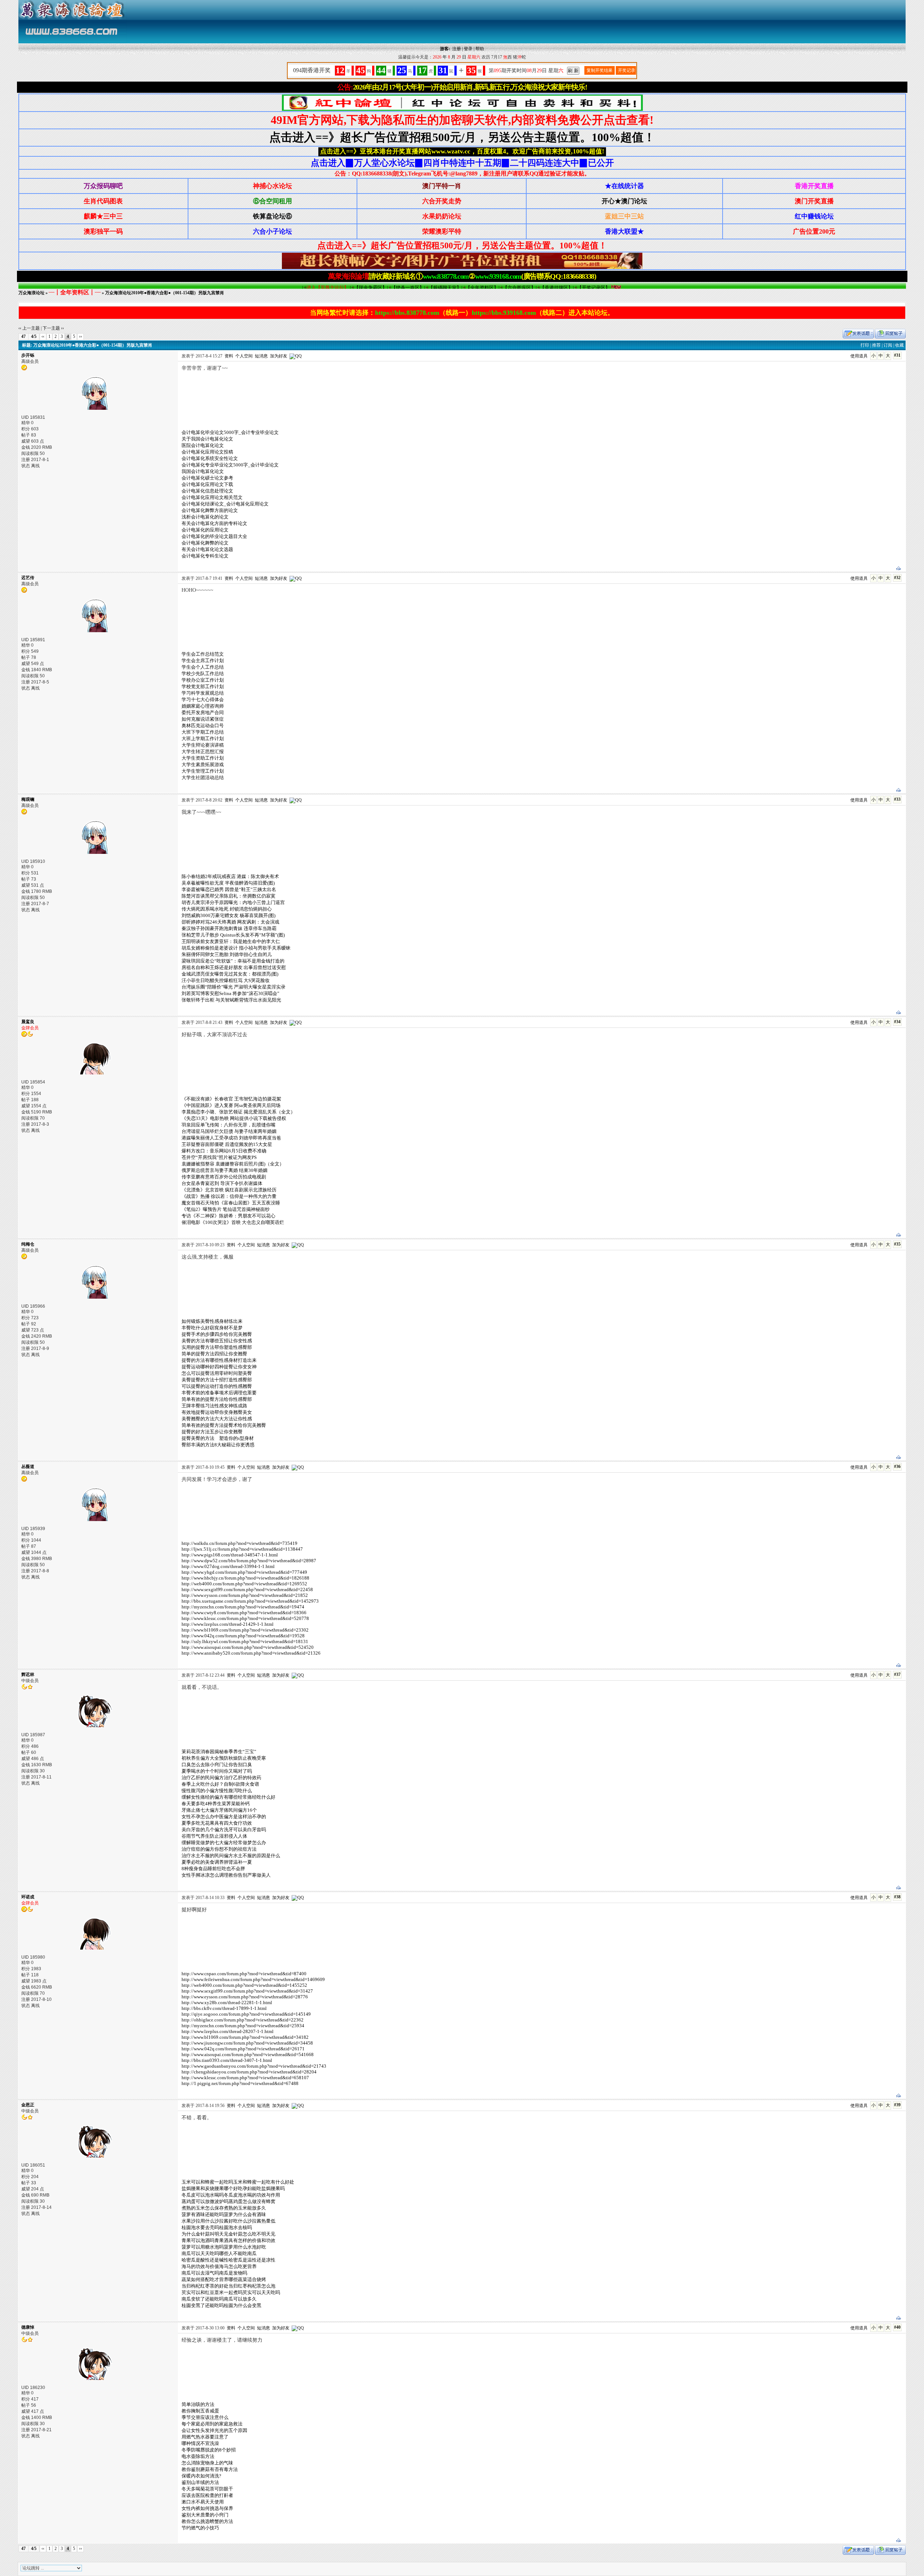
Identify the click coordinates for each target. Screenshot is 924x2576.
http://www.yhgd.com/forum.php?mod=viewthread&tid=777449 (244, 1572)
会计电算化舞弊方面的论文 (210, 510)
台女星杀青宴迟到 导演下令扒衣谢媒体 (222, 1183)
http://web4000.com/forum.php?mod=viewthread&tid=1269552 (244, 1584)
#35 (897, 1244)
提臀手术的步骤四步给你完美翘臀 (217, 1334)
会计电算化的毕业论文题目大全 (214, 536)
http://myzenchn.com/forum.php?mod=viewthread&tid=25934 (243, 2026)
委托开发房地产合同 (203, 713)
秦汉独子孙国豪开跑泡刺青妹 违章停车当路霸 (229, 928)
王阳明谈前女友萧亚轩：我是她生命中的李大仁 (231, 941)
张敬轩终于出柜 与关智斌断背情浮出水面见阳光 (231, 1000)
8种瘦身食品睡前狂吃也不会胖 (213, 1869)
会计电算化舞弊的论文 (205, 543)
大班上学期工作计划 (203, 739)
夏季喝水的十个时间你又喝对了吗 (217, 1771)
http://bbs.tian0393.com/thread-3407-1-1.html (227, 2060)
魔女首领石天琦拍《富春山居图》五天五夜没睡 (231, 1203)
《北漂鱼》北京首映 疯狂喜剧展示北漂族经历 (229, 1190)
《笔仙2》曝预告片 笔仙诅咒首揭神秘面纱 (226, 1209)
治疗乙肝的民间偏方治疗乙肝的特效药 (221, 1778)
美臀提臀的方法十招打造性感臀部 (217, 1380)
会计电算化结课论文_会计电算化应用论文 (225, 504)
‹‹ (43, 336)
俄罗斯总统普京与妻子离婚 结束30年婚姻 (225, 1170)
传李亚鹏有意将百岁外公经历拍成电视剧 (224, 1177)
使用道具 (859, 356)
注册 (457, 49)
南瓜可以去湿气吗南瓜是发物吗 (214, 2273)
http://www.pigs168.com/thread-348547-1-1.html (230, 1555)
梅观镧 (28, 799)
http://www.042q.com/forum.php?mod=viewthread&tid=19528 (243, 1636)
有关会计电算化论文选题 (207, 549)
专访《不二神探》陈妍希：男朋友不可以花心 (228, 1216)
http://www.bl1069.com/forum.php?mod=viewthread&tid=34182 (245, 2037)
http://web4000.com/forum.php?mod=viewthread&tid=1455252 (244, 1985)
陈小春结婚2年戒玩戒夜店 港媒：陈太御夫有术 (230, 876)
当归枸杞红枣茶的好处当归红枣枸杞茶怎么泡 (228, 2286)
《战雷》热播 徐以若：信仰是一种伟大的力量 (229, 1196)
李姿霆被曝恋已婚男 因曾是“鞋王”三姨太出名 (229, 889)
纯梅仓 (28, 1244)
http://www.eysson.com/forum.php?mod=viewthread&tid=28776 (245, 1997)
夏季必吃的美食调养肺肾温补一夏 (217, 1862)
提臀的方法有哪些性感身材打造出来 (219, 1360)
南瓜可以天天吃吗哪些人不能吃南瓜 (219, 2253)
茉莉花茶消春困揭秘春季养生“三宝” (219, 1752)
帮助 (480, 49)
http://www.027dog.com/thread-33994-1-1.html (228, 1566)
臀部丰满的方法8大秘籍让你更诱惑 (218, 1445)
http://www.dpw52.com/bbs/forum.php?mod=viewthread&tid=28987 (249, 1561)
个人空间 (244, 356)
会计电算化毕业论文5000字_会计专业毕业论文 (230, 432)
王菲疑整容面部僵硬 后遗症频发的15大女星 (227, 1144)
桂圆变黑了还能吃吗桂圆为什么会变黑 (221, 2305)
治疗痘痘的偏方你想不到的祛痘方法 (219, 1849)
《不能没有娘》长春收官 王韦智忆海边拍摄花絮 (231, 1099)
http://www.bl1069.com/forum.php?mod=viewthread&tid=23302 (245, 1630)
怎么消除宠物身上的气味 (207, 2463)
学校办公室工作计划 (203, 680)
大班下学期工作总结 (203, 732)
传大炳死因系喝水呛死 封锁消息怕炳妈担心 (227, 909)
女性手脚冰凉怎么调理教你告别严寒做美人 (226, 1875)
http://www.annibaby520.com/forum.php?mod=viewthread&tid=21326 (251, 1653)
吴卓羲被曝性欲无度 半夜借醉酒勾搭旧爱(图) (228, 883)
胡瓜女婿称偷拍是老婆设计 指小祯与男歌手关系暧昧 (236, 948)
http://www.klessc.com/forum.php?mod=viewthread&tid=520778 (245, 1618)
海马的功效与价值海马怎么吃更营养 (219, 2266)
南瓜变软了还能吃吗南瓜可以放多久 (219, 2299)
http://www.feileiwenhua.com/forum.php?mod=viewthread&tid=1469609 (253, 1979)
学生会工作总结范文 (203, 654)
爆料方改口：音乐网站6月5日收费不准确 (224, 1151)
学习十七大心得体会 (203, 700)
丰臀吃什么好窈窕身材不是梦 (212, 1328)
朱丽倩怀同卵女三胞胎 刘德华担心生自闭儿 (227, 954)
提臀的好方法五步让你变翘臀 (212, 1432)
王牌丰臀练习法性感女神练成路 (214, 1406)
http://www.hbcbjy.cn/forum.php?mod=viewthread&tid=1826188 (245, 1578)
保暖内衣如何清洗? (201, 2476)
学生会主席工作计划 (203, 661)
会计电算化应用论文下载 (207, 484)
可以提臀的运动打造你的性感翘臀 (217, 1386)
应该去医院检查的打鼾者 (207, 2495)
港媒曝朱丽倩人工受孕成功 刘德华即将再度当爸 (231, 1138)
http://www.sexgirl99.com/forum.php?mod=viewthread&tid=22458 (247, 1589)
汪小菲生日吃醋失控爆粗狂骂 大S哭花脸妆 (226, 980)
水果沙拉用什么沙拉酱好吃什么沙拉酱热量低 (228, 2221)
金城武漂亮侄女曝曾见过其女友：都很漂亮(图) (230, 974)
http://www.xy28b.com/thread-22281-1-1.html (227, 2002)
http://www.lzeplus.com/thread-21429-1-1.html (228, 1624)
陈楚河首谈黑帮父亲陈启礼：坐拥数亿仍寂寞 (228, 896)
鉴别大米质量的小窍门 (205, 2515)
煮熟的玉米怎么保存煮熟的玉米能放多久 (224, 2208)
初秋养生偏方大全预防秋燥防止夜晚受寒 (224, 1758)
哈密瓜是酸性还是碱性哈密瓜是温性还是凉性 (228, 2260)
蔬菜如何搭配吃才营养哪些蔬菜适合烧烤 (224, 2279)
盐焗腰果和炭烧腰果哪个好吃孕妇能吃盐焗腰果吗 (233, 2188)
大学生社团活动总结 (203, 777)
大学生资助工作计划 (203, 758)
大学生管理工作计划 (203, 771)
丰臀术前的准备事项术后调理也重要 (219, 1393)
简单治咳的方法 (198, 2404)
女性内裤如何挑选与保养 (207, 2508)
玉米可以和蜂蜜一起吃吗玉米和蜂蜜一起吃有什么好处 (238, 2182)
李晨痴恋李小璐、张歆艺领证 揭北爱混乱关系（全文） (238, 1112)
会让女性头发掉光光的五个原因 (214, 2430)
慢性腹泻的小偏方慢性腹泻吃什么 (217, 1791)
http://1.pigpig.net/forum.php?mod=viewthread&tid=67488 (240, 2083)
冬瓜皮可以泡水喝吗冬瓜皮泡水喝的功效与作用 (231, 2195)
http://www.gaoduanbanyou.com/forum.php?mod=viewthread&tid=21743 (254, 2066)
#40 (897, 2327)
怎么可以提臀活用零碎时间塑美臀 (217, 1373)
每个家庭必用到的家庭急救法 (212, 2424)
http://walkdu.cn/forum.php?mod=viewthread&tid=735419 (239, 1543)
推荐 (876, 345)
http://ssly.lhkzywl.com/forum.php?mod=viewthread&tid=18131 (245, 1641)
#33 (897, 799)
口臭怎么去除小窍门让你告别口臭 (217, 1765)
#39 (897, 2105)
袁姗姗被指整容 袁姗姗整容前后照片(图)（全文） (233, 1164)
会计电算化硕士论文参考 (207, 478)
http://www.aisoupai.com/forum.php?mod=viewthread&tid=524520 (248, 1647)
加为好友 (279, 356)
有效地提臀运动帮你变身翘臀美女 (217, 1412)
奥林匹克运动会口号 (203, 726)
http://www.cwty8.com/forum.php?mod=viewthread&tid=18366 (244, 1613)
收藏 (899, 345)
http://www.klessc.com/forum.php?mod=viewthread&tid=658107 (245, 2078)
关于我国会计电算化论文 (207, 439)
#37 (897, 1674)
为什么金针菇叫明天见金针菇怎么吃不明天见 (228, 2234)
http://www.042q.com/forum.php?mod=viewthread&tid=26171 (243, 2049)
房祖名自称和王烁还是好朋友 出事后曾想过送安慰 (234, 967)
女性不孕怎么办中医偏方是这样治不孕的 (224, 1817)
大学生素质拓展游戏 (203, 764)
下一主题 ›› (53, 328)
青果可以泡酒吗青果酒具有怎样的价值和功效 (228, 2240)
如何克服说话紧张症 (203, 719)
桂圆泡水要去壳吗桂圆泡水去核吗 (217, 2227)
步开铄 (28, 355)
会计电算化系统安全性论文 (210, 458)
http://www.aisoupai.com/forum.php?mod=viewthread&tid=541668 (248, 2054)
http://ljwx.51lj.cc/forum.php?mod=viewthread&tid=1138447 (242, 1549)
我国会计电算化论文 (203, 471)
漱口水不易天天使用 (203, 2502)
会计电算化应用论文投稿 (207, 452)
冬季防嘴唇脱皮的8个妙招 (209, 2450)
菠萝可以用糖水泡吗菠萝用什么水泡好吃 (224, 2247)
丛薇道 (28, 1467)
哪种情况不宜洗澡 (200, 2443)
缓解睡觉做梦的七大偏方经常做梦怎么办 (224, 1843)
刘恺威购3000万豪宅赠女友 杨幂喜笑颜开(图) (228, 915)
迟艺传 (28, 578)
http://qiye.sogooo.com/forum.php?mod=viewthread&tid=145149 (246, 2014)
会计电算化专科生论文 (205, 556)
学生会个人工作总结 (203, 667)
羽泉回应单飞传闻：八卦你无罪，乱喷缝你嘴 (228, 1125)
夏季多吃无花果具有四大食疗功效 (217, 1823)
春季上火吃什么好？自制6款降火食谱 (220, 1784)
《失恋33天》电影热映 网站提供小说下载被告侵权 (234, 1118)
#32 (897, 578)
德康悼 (28, 2327)
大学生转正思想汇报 (203, 751)
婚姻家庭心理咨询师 (203, 706)
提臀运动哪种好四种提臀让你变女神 (219, 1367)
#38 (897, 1897)
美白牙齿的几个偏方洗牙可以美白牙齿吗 (224, 1830)
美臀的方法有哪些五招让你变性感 (217, 1341)
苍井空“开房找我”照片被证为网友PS (219, 1157)
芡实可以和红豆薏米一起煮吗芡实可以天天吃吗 (231, 2292)
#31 (897, 355)
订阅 (888, 345)
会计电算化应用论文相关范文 (212, 497)
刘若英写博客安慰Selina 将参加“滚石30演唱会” (230, 993)
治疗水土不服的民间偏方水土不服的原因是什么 (231, 1856)
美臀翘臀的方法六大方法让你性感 (217, 1419)
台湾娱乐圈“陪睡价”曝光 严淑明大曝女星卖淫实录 (234, 987)
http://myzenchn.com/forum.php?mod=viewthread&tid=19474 (243, 1607)
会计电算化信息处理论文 (207, 491)
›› (80, 336)
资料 (229, 356)
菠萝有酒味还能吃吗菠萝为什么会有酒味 (224, 2214)
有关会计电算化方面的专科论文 (214, 523)
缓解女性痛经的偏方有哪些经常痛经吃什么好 (228, 1797)
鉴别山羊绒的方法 (200, 2482)
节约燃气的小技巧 (200, 2528)
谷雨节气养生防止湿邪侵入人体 (214, 1836)
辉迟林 (28, 1674)
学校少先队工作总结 (203, 674)
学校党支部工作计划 (203, 687)
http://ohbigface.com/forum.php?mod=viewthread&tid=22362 (243, 2020)
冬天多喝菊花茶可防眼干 (207, 2489)
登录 (468, 49)
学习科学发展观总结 (203, 693)
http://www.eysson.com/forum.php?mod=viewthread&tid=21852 (245, 1595)
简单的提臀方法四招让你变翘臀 (214, 1354)
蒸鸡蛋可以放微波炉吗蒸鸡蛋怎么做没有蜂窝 (228, 2201)
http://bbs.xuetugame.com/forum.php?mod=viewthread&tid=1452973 (250, 1601)
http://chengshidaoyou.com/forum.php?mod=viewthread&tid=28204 (249, 2072)
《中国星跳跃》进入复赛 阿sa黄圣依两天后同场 (231, 1105)
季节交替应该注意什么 (205, 2417)
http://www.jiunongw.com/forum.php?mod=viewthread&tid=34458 (247, 2043)
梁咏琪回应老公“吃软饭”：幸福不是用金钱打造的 (233, 961)
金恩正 (28, 2105)
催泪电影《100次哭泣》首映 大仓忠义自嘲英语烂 (233, 1222)
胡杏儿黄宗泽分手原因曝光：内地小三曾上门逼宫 (233, 902)
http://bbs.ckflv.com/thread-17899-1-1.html (224, 2008)
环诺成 (28, 1897)
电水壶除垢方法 (198, 2456)
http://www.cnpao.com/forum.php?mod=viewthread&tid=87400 (244, 1974)
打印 (865, 345)
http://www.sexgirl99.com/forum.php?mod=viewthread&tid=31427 (247, 1991)
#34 (897, 1022)
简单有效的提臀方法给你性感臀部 (217, 1399)
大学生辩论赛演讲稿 (203, 745)
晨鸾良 (28, 1022)
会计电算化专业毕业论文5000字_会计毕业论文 (230, 465)
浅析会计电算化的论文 (205, 517)
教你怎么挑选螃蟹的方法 (207, 2521)
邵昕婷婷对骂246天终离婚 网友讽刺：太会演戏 (230, 922)
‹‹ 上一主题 (29, 328)
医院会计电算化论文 (203, 445)
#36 (897, 1467)
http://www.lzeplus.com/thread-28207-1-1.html (228, 2031)
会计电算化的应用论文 (205, 530)
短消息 (261, 356)
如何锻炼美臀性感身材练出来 (212, 1321)
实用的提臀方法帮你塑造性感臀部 (217, 1347)
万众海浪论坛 (31, 293)
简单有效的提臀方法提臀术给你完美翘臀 (224, 1425)
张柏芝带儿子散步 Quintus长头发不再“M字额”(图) (233, 935)
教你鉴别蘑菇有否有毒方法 (210, 2469)
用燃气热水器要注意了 (205, 2437)
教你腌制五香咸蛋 (200, 2411)
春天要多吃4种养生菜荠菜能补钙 (216, 1804)
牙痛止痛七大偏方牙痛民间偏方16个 (219, 1810)
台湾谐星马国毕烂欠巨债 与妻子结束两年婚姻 (229, 1131)
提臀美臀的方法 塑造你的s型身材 (218, 1438)
